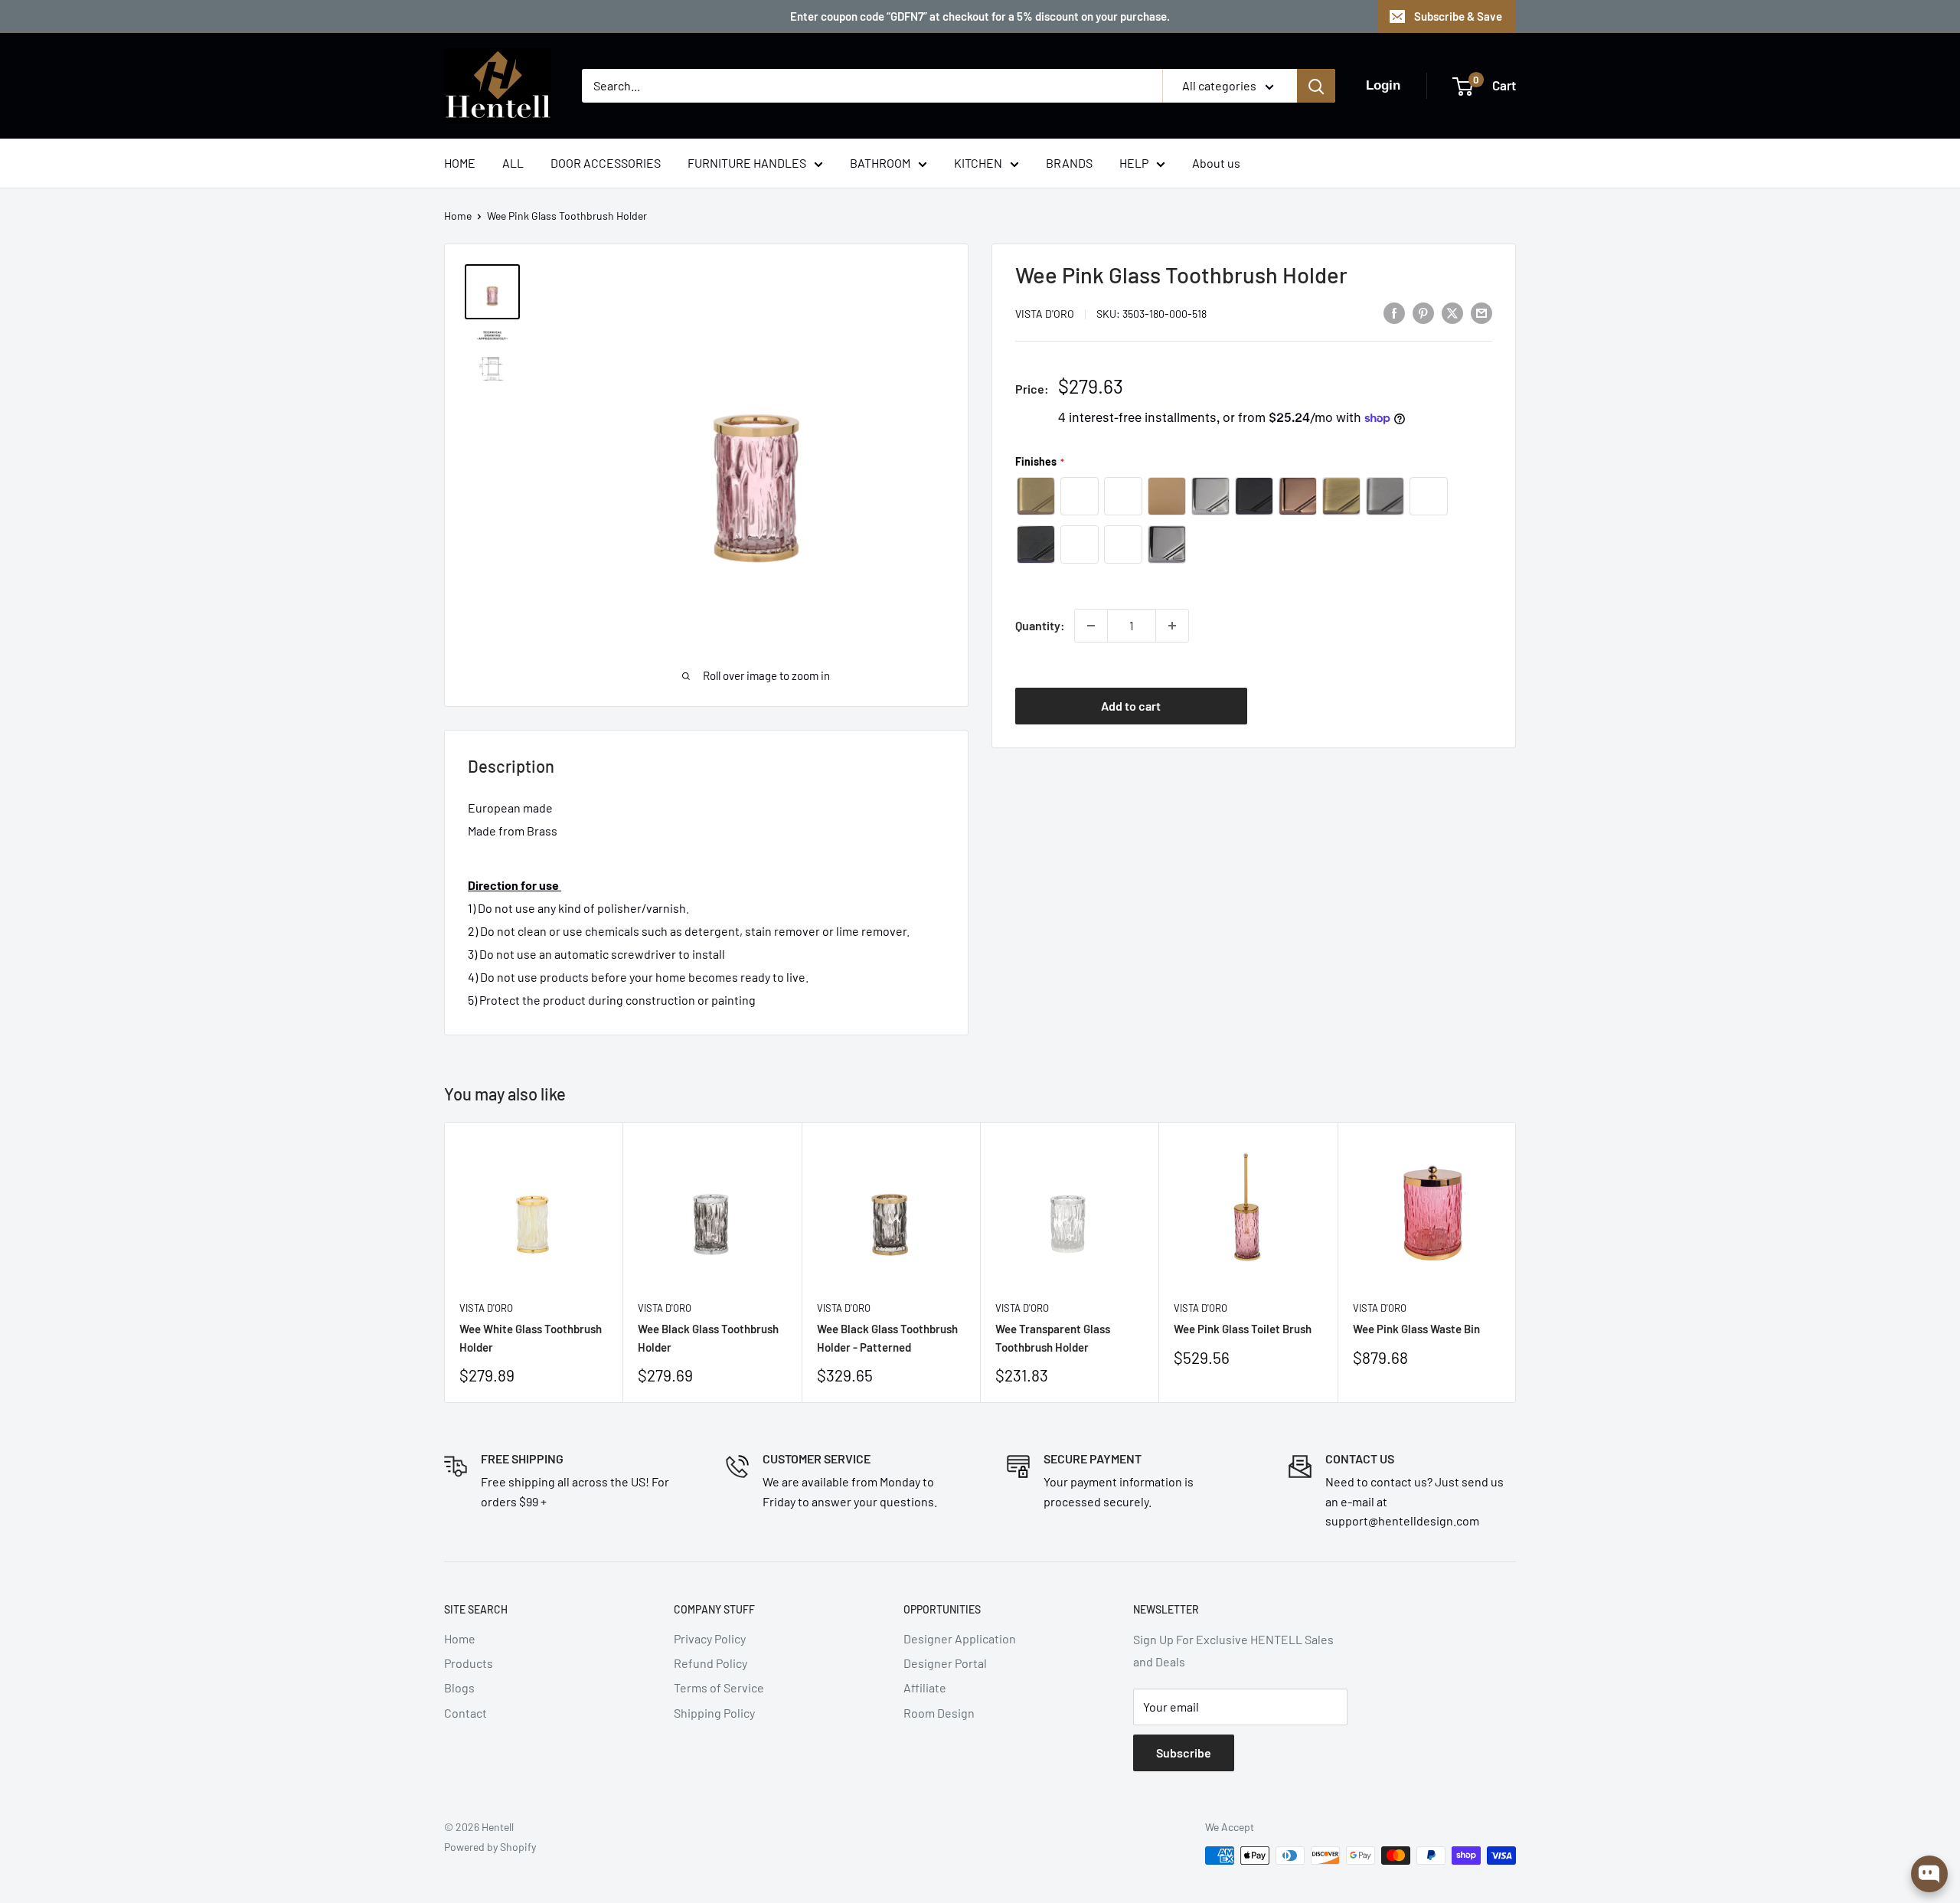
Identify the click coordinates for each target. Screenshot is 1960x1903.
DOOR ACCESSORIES (606, 163)
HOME (460, 163)
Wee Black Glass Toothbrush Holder (708, 1337)
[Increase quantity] (1172, 626)
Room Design (939, 1713)
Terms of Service (719, 1687)
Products (469, 1663)
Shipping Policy (714, 1713)
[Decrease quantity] (1091, 626)
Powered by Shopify (490, 1847)
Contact (465, 1713)
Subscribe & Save (1458, 16)
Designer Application (960, 1638)
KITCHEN (978, 163)
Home (458, 216)
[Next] (1516, 1262)
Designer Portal (945, 1663)
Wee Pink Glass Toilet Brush (1243, 1329)
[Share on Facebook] (1394, 312)
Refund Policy (710, 1663)
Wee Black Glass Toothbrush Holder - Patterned (887, 1337)
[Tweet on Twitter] (1452, 312)
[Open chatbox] (1929, 1874)
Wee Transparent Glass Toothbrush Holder (1053, 1337)
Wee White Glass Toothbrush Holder (531, 1337)
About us (1216, 163)
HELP (1134, 163)
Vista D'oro (1045, 314)
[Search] (1316, 86)
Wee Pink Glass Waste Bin (1416, 1329)
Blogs (459, 1687)
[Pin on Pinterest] (1423, 312)
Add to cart (1131, 705)
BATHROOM (880, 163)
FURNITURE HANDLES (747, 163)
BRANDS (1069, 163)
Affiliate (925, 1687)
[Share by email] (1481, 312)
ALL (513, 163)
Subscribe (1184, 1753)
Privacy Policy (710, 1638)
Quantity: (1040, 625)
